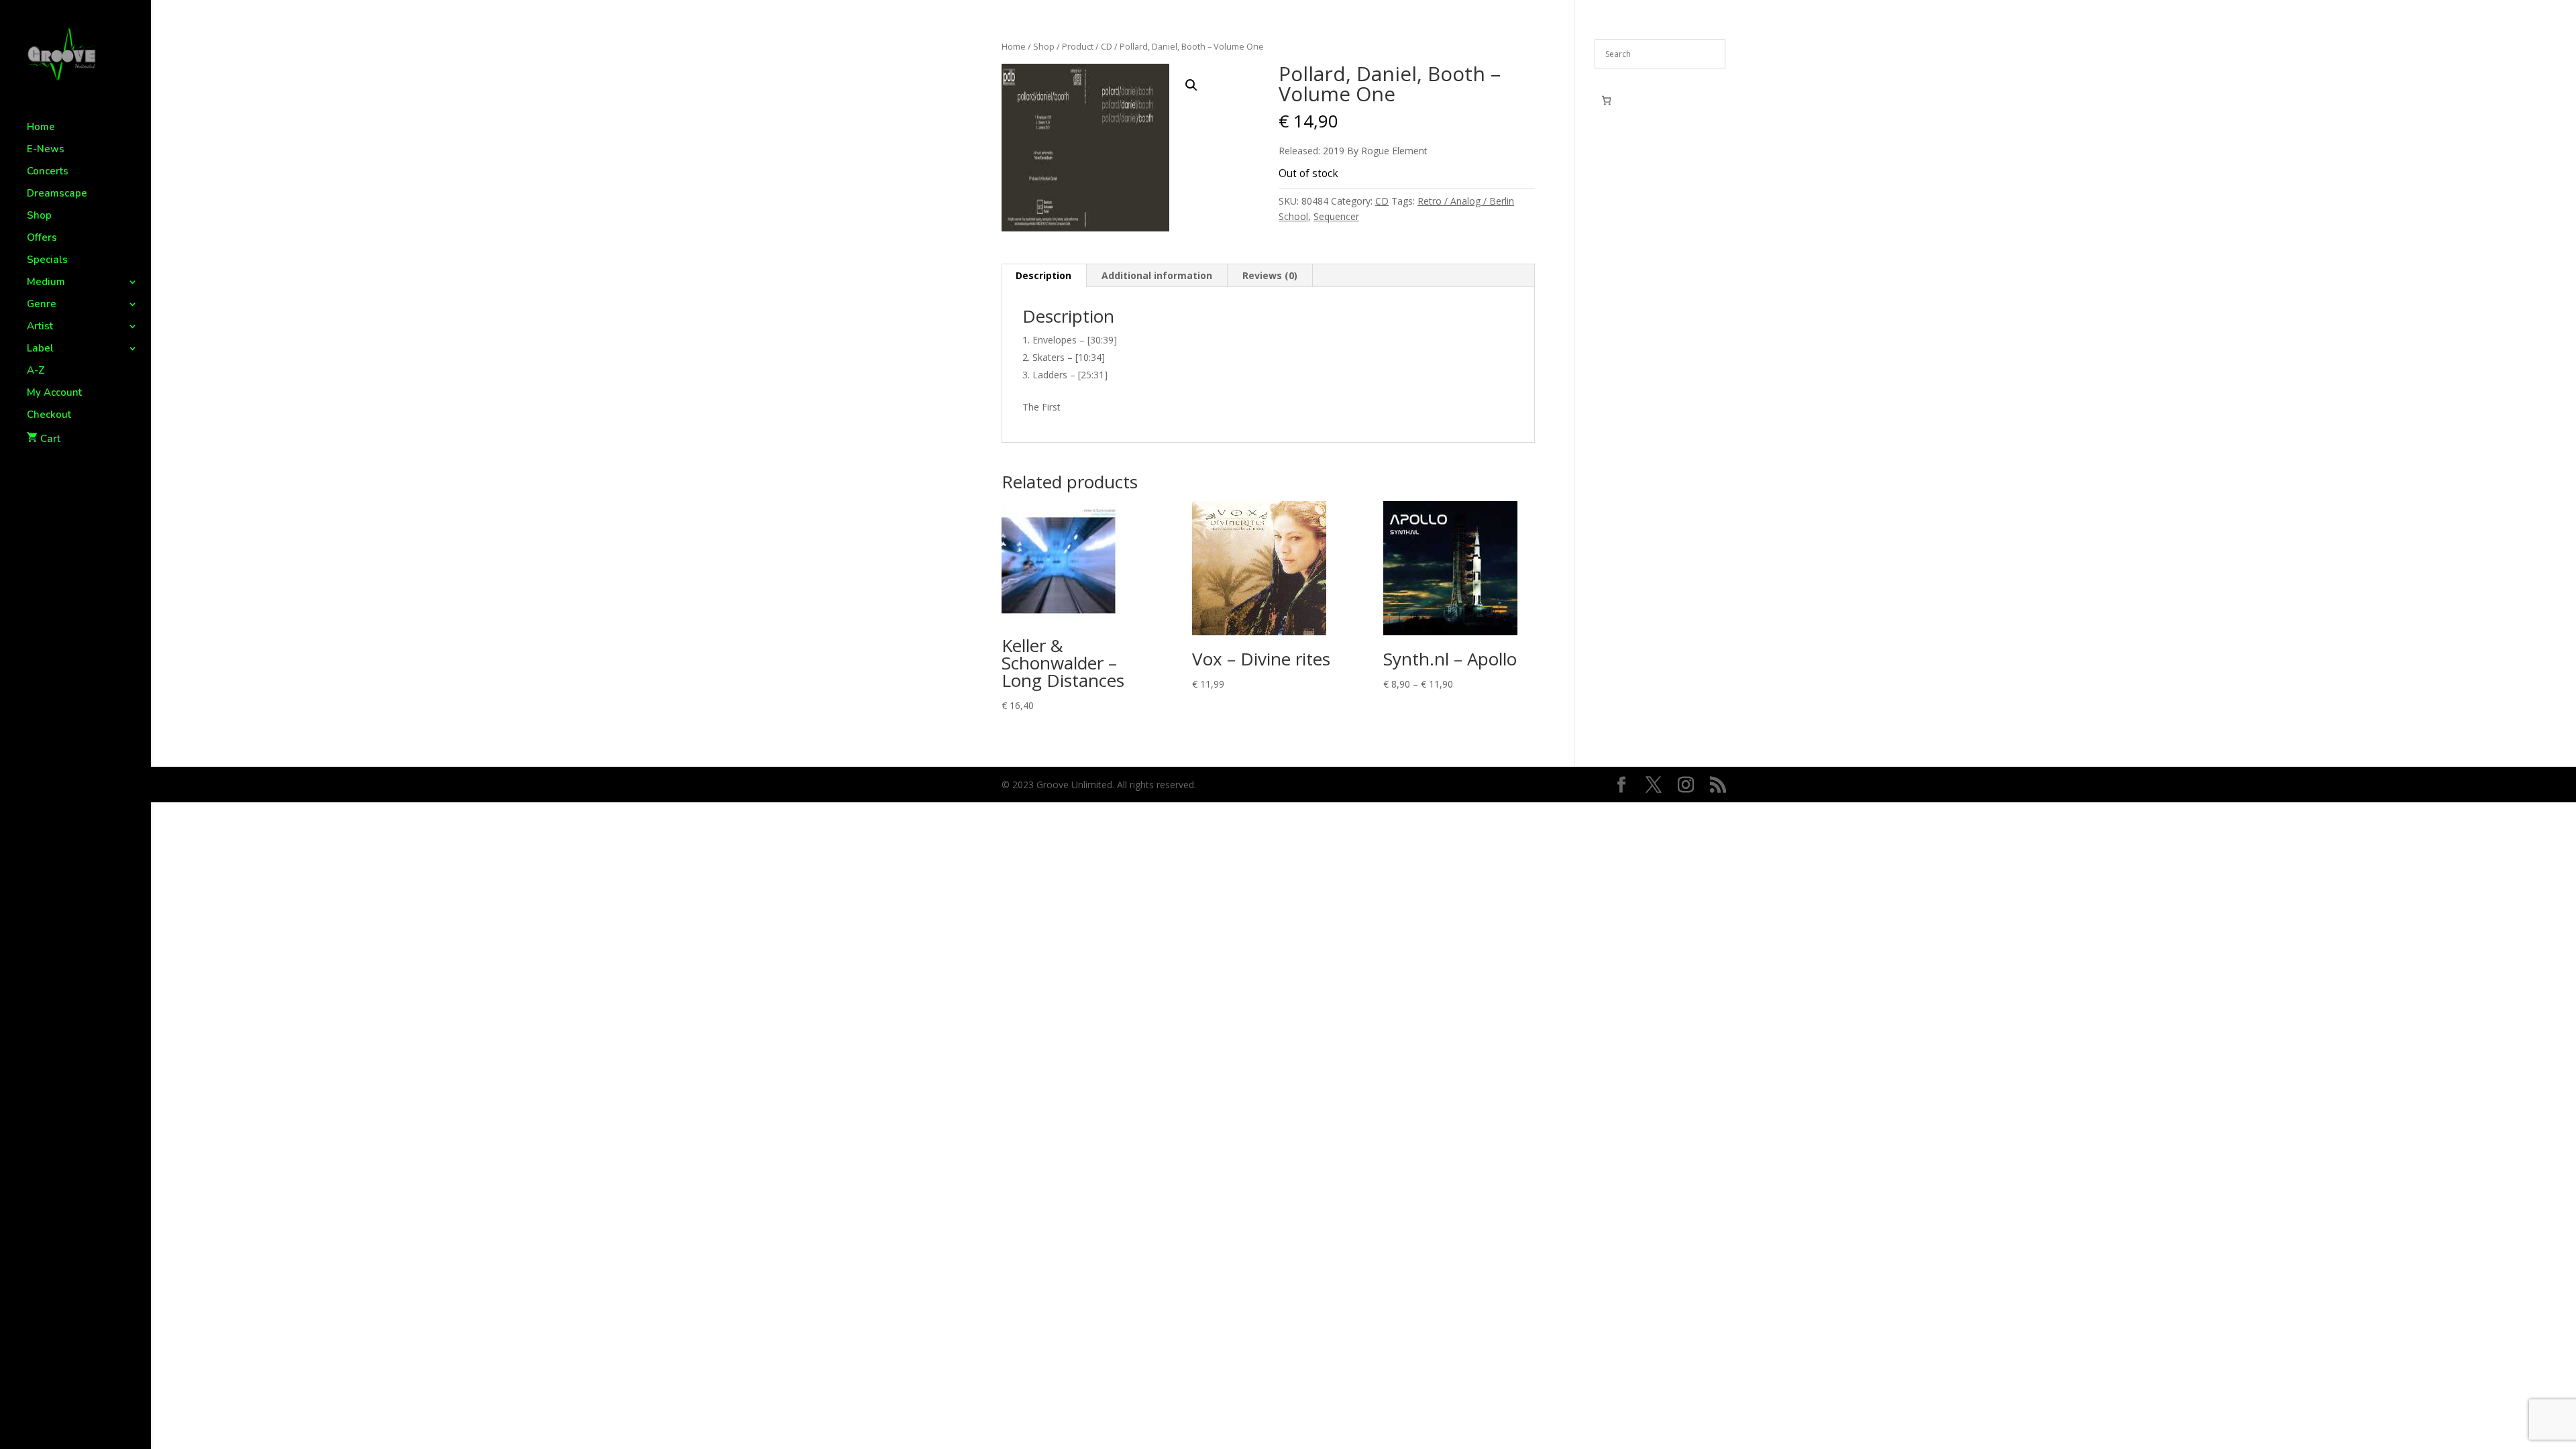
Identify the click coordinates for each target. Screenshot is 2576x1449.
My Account (54, 393)
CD (1107, 46)
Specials (47, 261)
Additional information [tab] (1157, 275)
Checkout (49, 416)
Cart (50, 439)
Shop (39, 216)
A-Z (36, 371)
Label (40, 349)
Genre (42, 305)
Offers (42, 238)
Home (41, 128)
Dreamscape (57, 194)
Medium (46, 283)
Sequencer (1336, 216)
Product (1078, 46)
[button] (1191, 85)
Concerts (48, 172)
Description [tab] (1043, 275)
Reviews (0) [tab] (1270, 275)
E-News (46, 150)
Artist (40, 327)
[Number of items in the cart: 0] (1606, 100)
